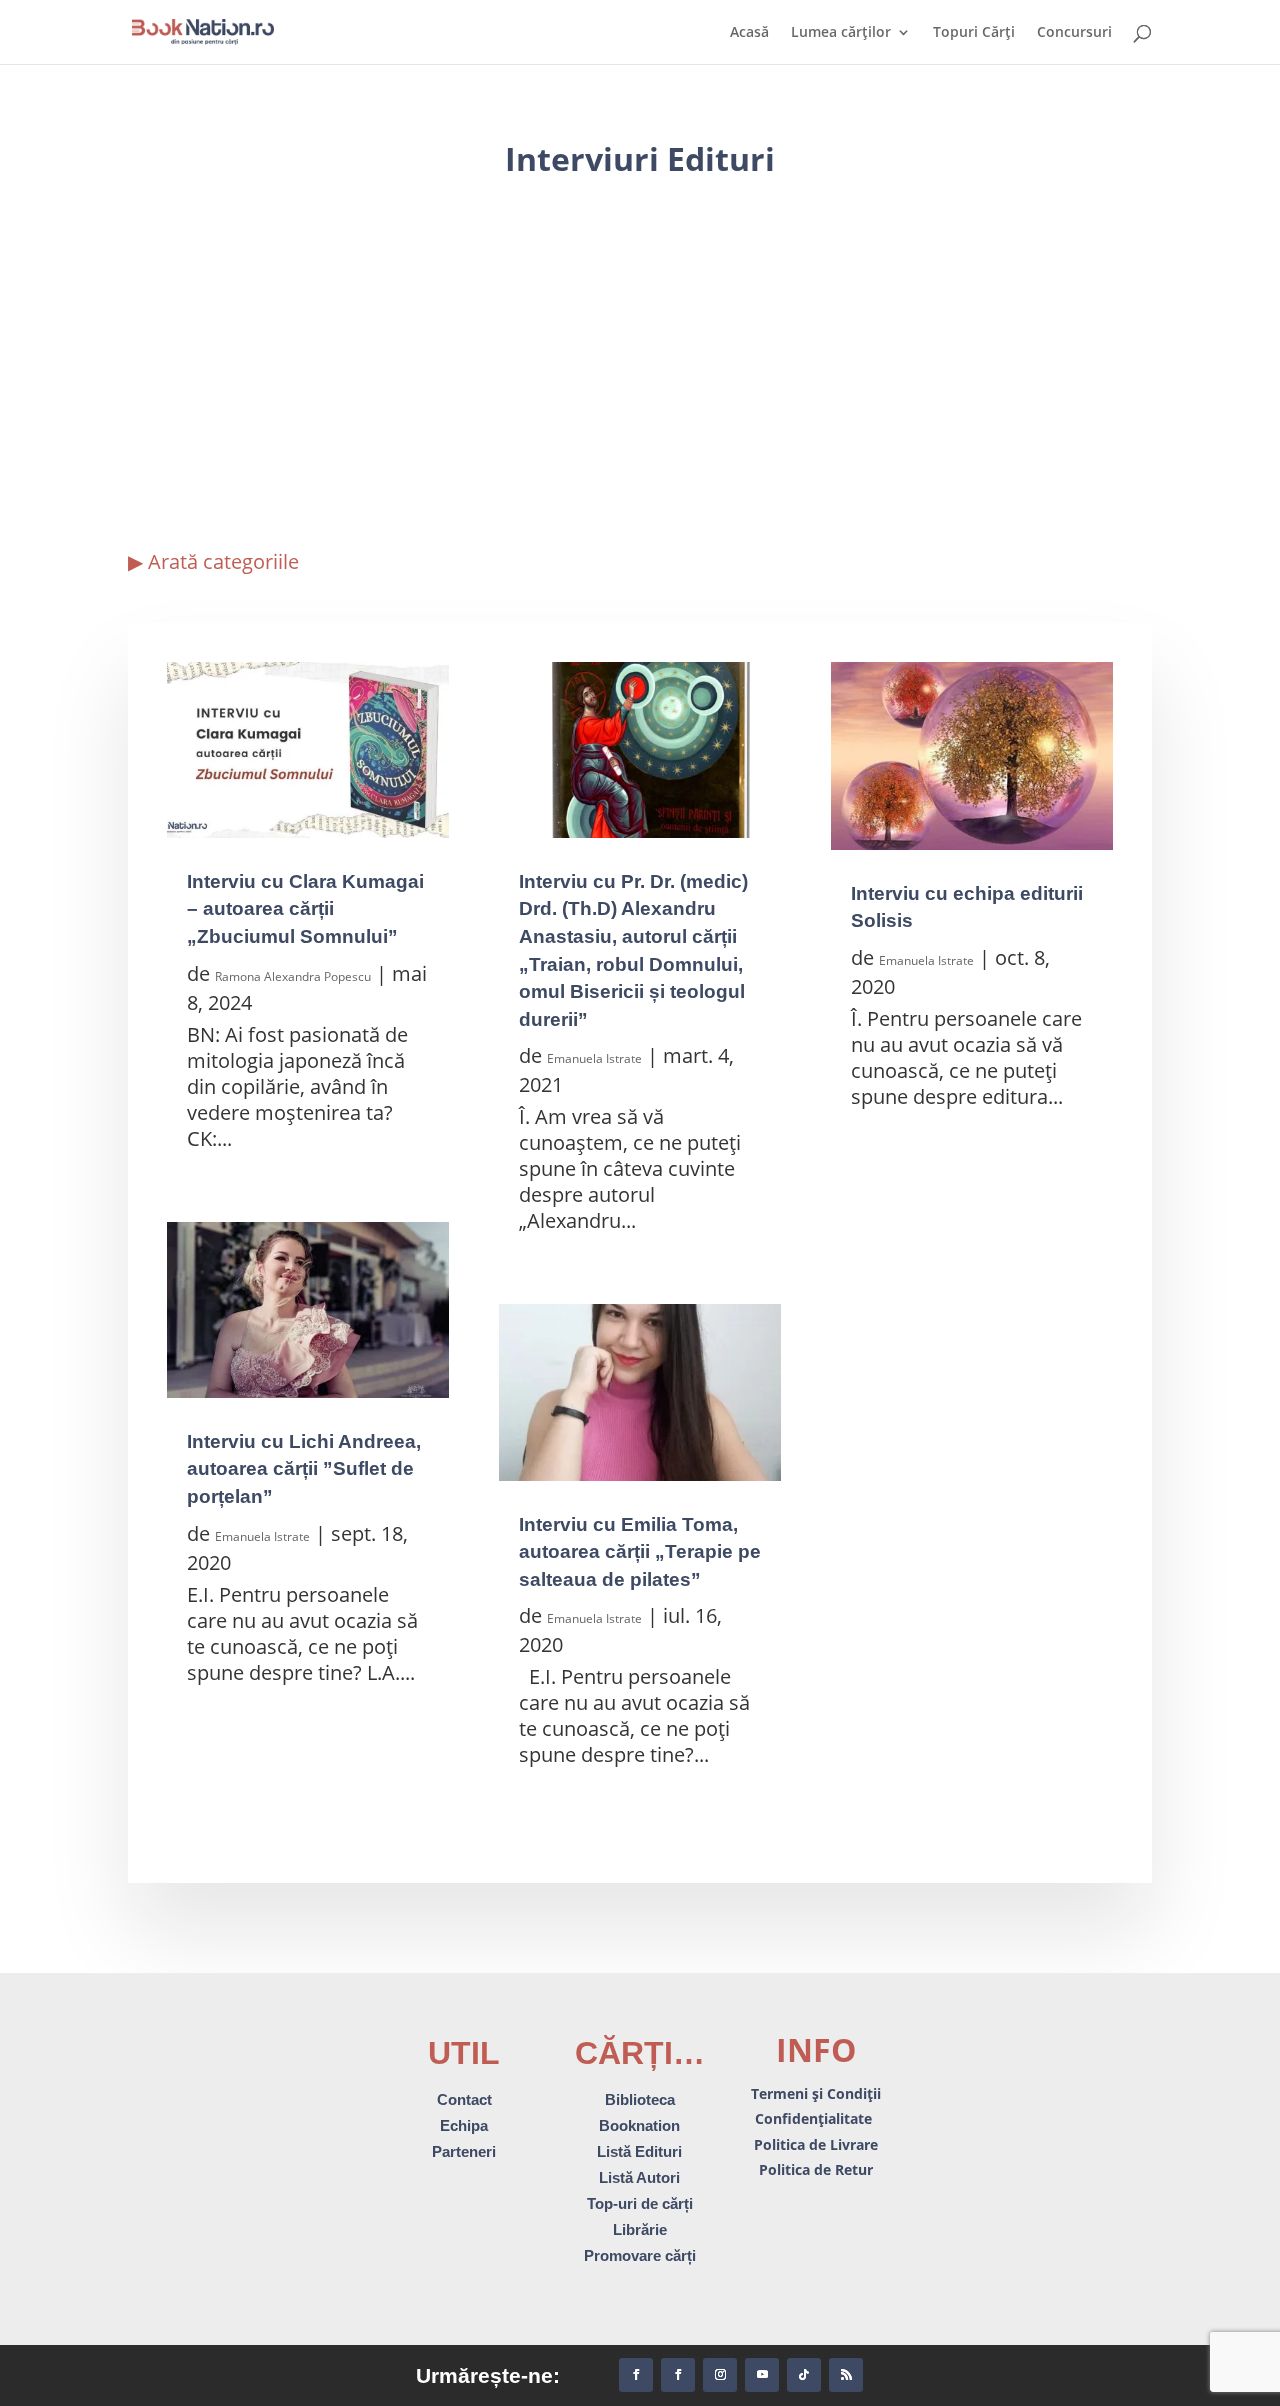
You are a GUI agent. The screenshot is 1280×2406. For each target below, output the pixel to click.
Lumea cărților (841, 33)
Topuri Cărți (974, 33)
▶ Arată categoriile (213, 561)
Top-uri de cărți (640, 2203)
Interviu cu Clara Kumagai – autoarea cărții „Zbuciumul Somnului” (305, 909)
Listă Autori (639, 2177)
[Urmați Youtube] (762, 2375)
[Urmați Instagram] (720, 2375)
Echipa (464, 2125)
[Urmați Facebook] (636, 2375)
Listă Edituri (639, 2151)
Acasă (749, 33)
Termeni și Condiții (816, 2093)
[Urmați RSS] (846, 2375)
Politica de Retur (816, 2169)
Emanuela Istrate (262, 1536)
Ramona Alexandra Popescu (293, 976)
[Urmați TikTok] (804, 2375)
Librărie (640, 2229)
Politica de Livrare (816, 2144)
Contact (464, 2099)
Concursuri (1074, 33)
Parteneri (464, 2151)
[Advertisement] (640, 357)
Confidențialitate (815, 2118)
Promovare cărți (640, 2255)
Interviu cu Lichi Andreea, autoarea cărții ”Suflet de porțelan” (304, 1469)
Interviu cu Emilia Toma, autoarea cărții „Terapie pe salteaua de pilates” (640, 1552)
